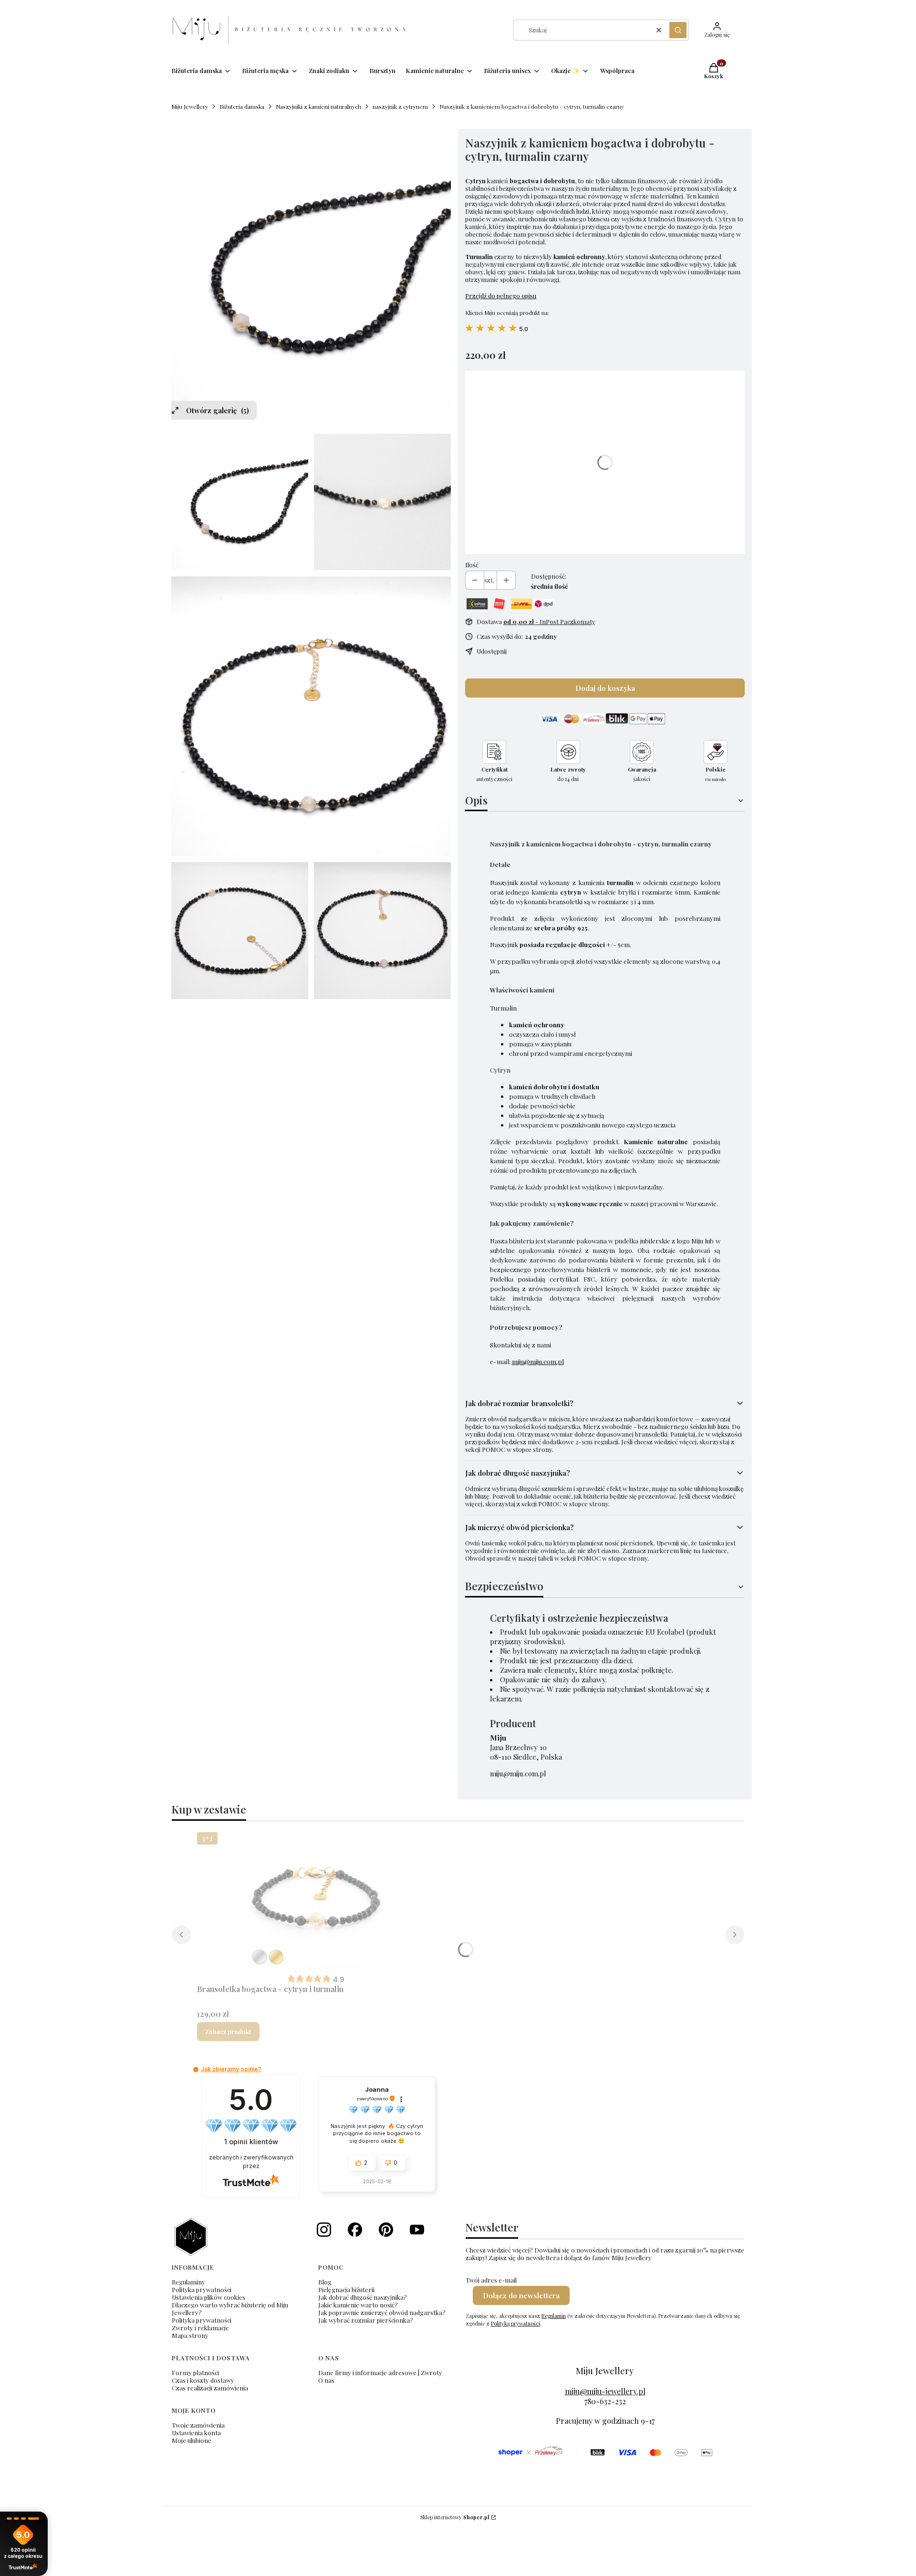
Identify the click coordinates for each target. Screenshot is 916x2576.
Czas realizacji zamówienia (210, 2388)
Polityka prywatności (202, 2289)
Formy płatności (195, 2373)
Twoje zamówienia (198, 2425)
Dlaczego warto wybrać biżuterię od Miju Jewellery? (230, 2309)
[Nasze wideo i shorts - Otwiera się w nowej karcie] (417, 2230)
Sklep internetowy (455, 2517)
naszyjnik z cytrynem (400, 106)
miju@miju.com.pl (538, 1361)
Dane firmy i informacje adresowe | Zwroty (380, 2373)
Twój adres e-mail (491, 2280)
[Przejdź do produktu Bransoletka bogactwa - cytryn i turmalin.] (316, 1900)
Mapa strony (190, 2335)
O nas (326, 2380)
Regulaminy (188, 2282)
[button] (678, 30)
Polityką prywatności (515, 2323)
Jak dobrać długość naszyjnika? (363, 2297)
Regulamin (554, 2316)
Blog (325, 2282)
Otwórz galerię (218, 410)
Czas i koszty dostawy (203, 2380)
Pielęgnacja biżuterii (346, 2289)
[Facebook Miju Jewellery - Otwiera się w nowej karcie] (355, 2230)
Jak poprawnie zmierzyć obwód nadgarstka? (382, 2312)
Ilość (472, 565)
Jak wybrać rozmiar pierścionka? (366, 2320)
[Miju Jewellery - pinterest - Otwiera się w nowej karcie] (386, 2230)
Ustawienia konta (196, 2433)
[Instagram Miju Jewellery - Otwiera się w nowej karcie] (324, 2230)
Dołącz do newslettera (521, 2295)
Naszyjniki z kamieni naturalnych (318, 106)
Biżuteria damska (242, 106)
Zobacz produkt (228, 2031)
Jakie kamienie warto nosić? (358, 2305)
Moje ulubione (192, 2440)
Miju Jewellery (190, 106)
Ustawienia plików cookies (208, 2297)
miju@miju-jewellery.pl (605, 2391)
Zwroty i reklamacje (200, 2328)
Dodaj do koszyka (605, 688)
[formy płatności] (605, 2453)
